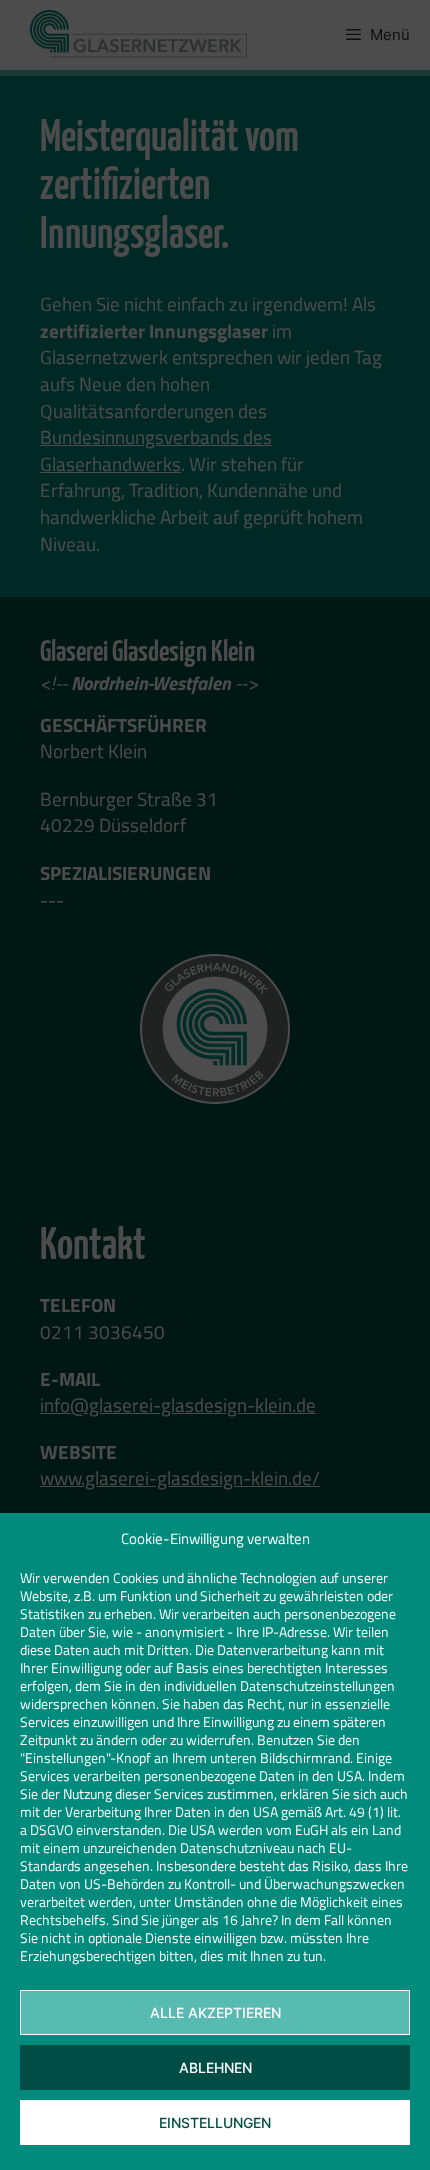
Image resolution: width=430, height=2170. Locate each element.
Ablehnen (215, 2067)
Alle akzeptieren (215, 2012)
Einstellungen (215, 2122)
